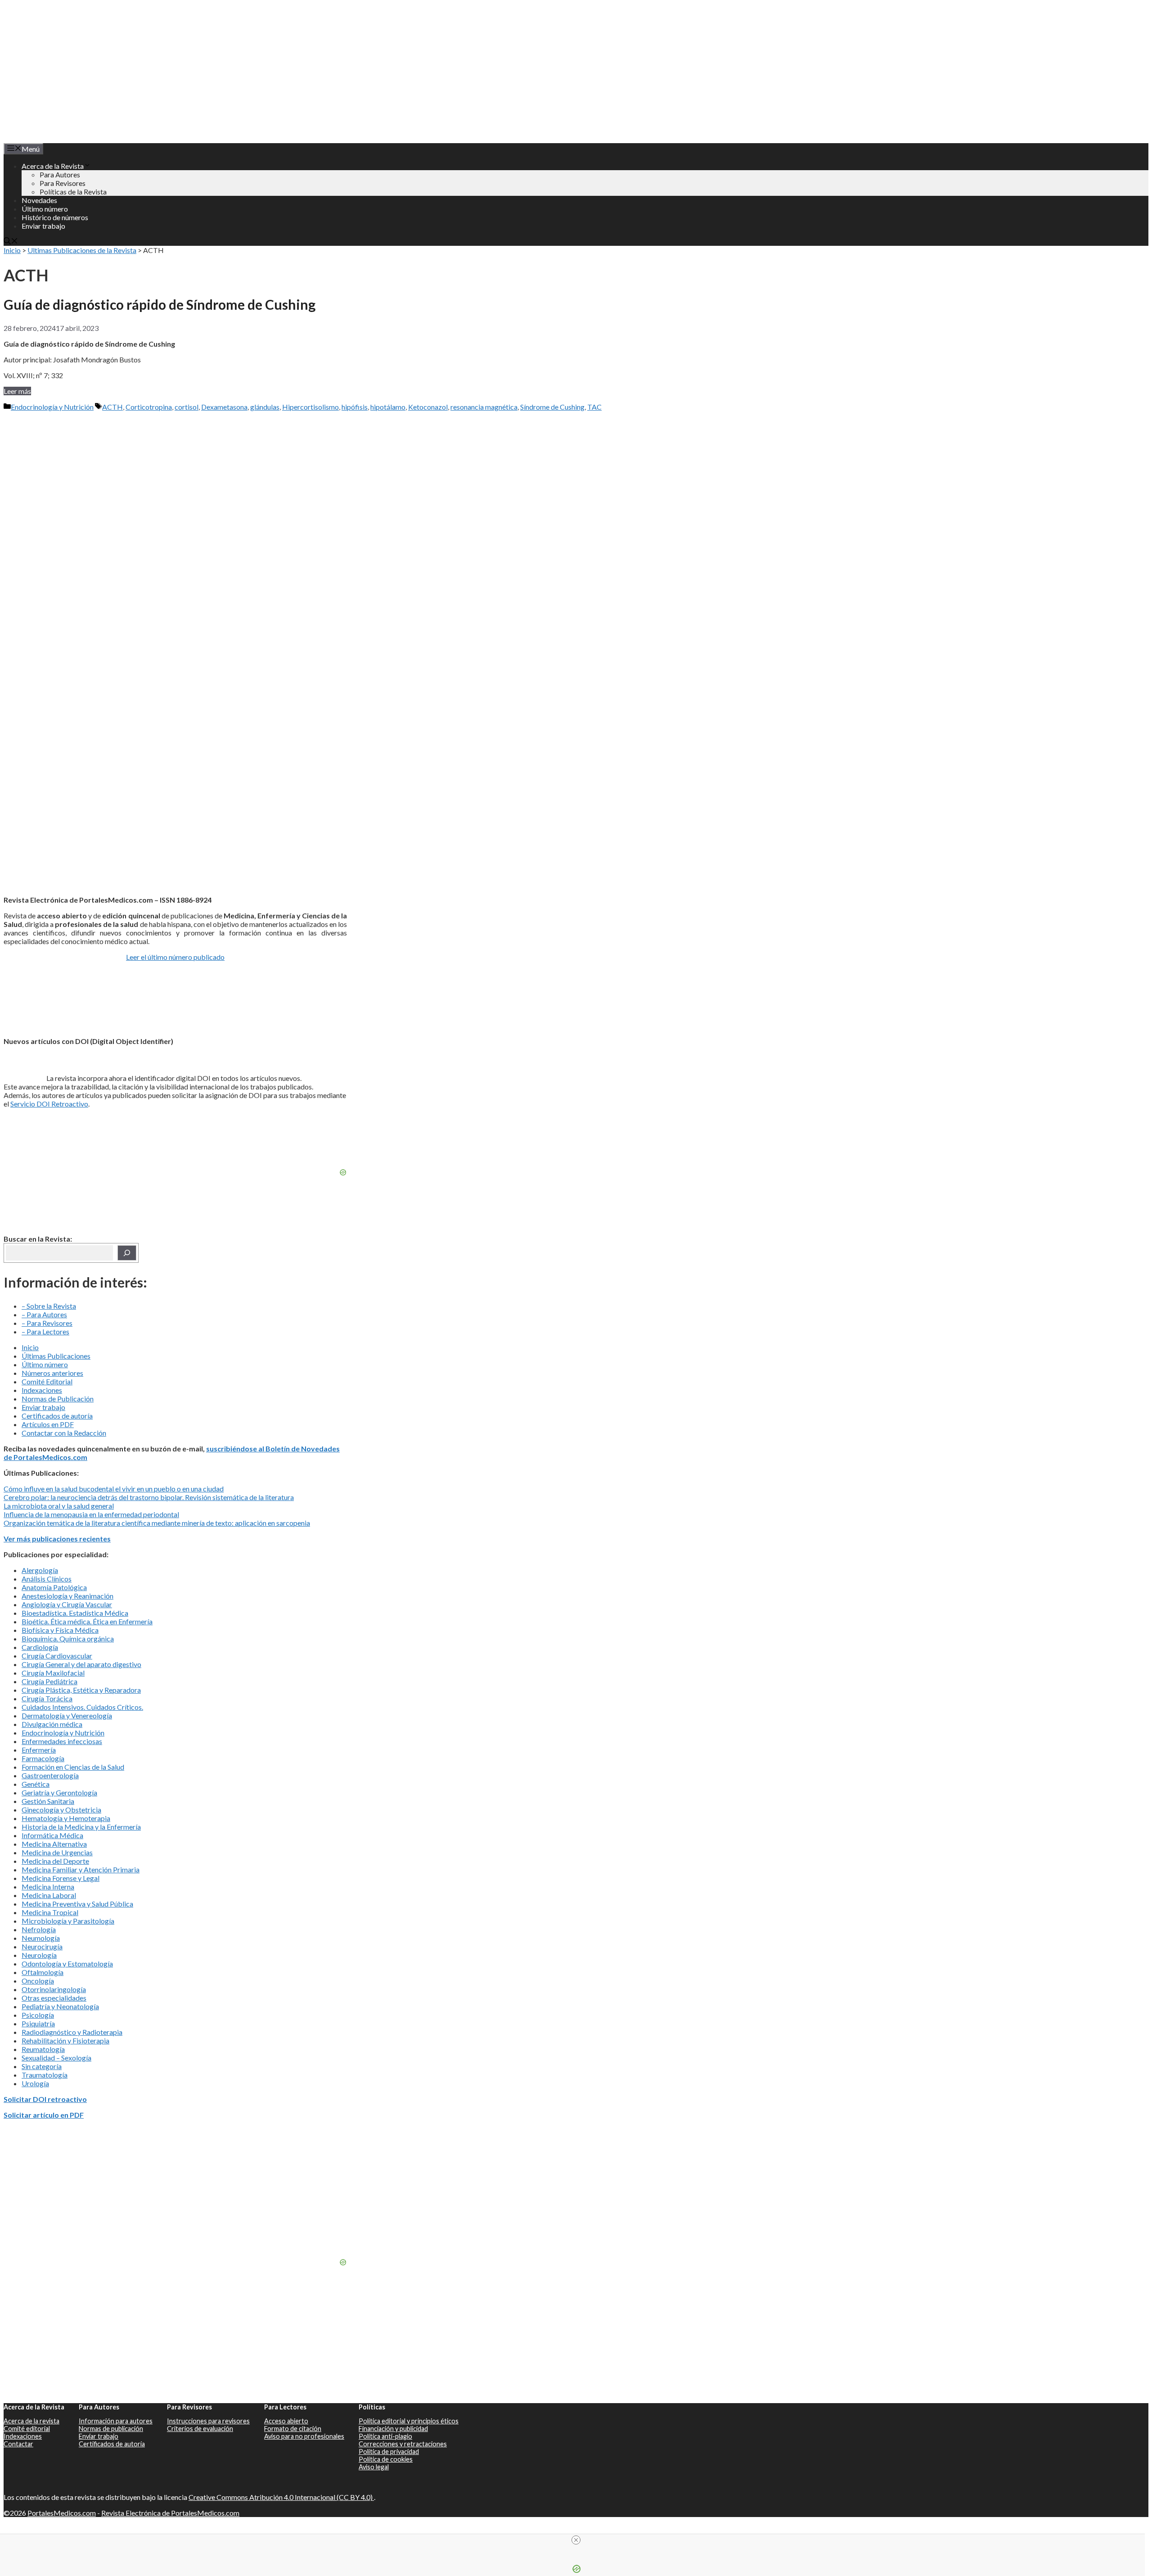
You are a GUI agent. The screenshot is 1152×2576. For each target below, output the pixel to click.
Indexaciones (42, 1390)
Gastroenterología (50, 1775)
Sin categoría (42, 2066)
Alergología (40, 1570)
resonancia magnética (484, 407)
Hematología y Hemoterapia (66, 1818)
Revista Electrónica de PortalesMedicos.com (170, 2513)
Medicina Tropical (50, 1912)
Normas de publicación (111, 2429)
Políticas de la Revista (73, 192)
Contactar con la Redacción (64, 1433)
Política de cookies (386, 2459)
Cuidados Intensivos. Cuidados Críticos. (82, 1707)
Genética (36, 1784)
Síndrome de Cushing (552, 407)
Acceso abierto (286, 2421)
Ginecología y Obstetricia (61, 1810)
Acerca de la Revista (53, 166)
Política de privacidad (389, 2452)
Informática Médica (52, 1835)
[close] (576, 2540)
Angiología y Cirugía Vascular (67, 1604)
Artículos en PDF (48, 1424)
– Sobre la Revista (49, 1306)
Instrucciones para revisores (208, 2421)
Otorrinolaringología (54, 1989)
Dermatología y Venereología (67, 1715)
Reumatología (43, 2049)
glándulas (265, 407)
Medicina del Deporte (55, 1861)
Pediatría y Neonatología (60, 2006)
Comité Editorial (47, 1381)
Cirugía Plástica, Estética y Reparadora (81, 1690)
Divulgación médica (52, 1724)
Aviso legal (374, 2467)
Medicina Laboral (49, 1895)
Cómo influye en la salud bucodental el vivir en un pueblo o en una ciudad (114, 1489)
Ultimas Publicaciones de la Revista (82, 250)
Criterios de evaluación (200, 2429)
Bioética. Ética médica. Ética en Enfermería (87, 1621)
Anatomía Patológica (54, 1587)
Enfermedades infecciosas (62, 1741)
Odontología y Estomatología (67, 1964)
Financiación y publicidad (393, 2429)
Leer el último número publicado (175, 957)
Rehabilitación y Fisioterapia (65, 2040)
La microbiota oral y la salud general (59, 1506)
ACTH (112, 407)
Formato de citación (293, 2429)
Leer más (17, 391)
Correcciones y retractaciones (403, 2444)
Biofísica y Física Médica (60, 1630)
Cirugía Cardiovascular (57, 1656)
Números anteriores (52, 1373)
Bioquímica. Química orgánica (68, 1638)
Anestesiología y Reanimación (67, 1596)
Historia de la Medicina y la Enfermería (81, 1827)
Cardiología (40, 1647)
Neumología (41, 1938)
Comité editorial (27, 2429)
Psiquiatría (38, 2023)
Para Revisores (63, 183)
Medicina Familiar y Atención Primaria (81, 1869)
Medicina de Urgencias (57, 1852)
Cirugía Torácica (47, 1698)
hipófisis (355, 407)
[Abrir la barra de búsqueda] (11, 242)
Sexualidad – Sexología (56, 2058)
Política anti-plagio (385, 2436)
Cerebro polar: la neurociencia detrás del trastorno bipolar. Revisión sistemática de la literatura (149, 1497)
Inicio (12, 250)
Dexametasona (224, 407)
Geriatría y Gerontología (59, 1792)
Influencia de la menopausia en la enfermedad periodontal (91, 1514)
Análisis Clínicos (47, 1579)
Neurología (39, 1955)
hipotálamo (388, 407)
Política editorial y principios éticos (409, 2421)
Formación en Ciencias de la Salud (73, 1767)
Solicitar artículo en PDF (44, 2115)
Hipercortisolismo (310, 407)
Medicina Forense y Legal (61, 1878)
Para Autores (60, 174)
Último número (45, 209)
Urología (35, 2083)
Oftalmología (43, 1972)
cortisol (187, 407)
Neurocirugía (42, 1946)
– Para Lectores (45, 1331)
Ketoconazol (428, 407)
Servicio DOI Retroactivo (49, 1104)
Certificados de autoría (57, 1416)
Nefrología (39, 1929)
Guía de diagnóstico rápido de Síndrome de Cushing (160, 304)
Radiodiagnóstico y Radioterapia (72, 2032)
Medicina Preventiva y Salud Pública (77, 1904)
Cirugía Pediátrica (49, 1681)
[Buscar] (127, 1253)
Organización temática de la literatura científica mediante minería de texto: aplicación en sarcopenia (157, 1523)
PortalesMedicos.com (62, 2513)
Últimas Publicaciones (56, 1356)
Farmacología (43, 1758)
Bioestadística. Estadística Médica (75, 1613)
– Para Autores (44, 1314)
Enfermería (39, 1750)
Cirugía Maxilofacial (53, 1673)
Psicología (38, 2015)
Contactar (18, 2444)
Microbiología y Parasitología (68, 1921)
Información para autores (116, 2421)
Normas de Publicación (58, 1399)
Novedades (39, 200)
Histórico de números (55, 217)
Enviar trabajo (43, 226)
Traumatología (45, 2075)
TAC (594, 407)
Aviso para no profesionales (304, 2436)
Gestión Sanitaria (48, 1801)
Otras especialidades (54, 1998)
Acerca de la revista (31, 2421)
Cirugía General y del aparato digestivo (81, 1664)
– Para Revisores (47, 1323)
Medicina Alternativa (54, 1844)
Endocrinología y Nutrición (52, 407)
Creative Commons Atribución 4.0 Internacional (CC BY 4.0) (281, 2497)
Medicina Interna (48, 1887)
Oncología (38, 1981)
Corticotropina (149, 407)
